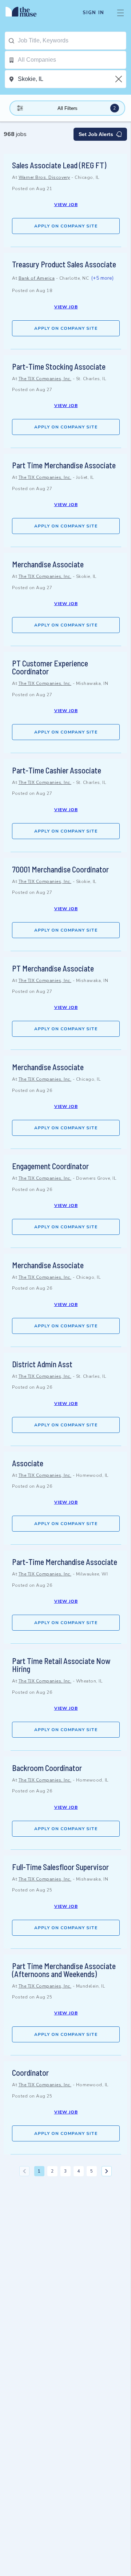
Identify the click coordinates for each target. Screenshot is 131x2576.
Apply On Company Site (66, 226)
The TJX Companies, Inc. (45, 379)
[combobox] (72, 41)
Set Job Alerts (96, 134)
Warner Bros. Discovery (44, 177)
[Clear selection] (119, 79)
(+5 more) (102, 278)
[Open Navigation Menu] (120, 13)
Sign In (93, 13)
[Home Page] (25, 13)
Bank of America (37, 278)
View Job (66, 205)
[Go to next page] (107, 2171)
